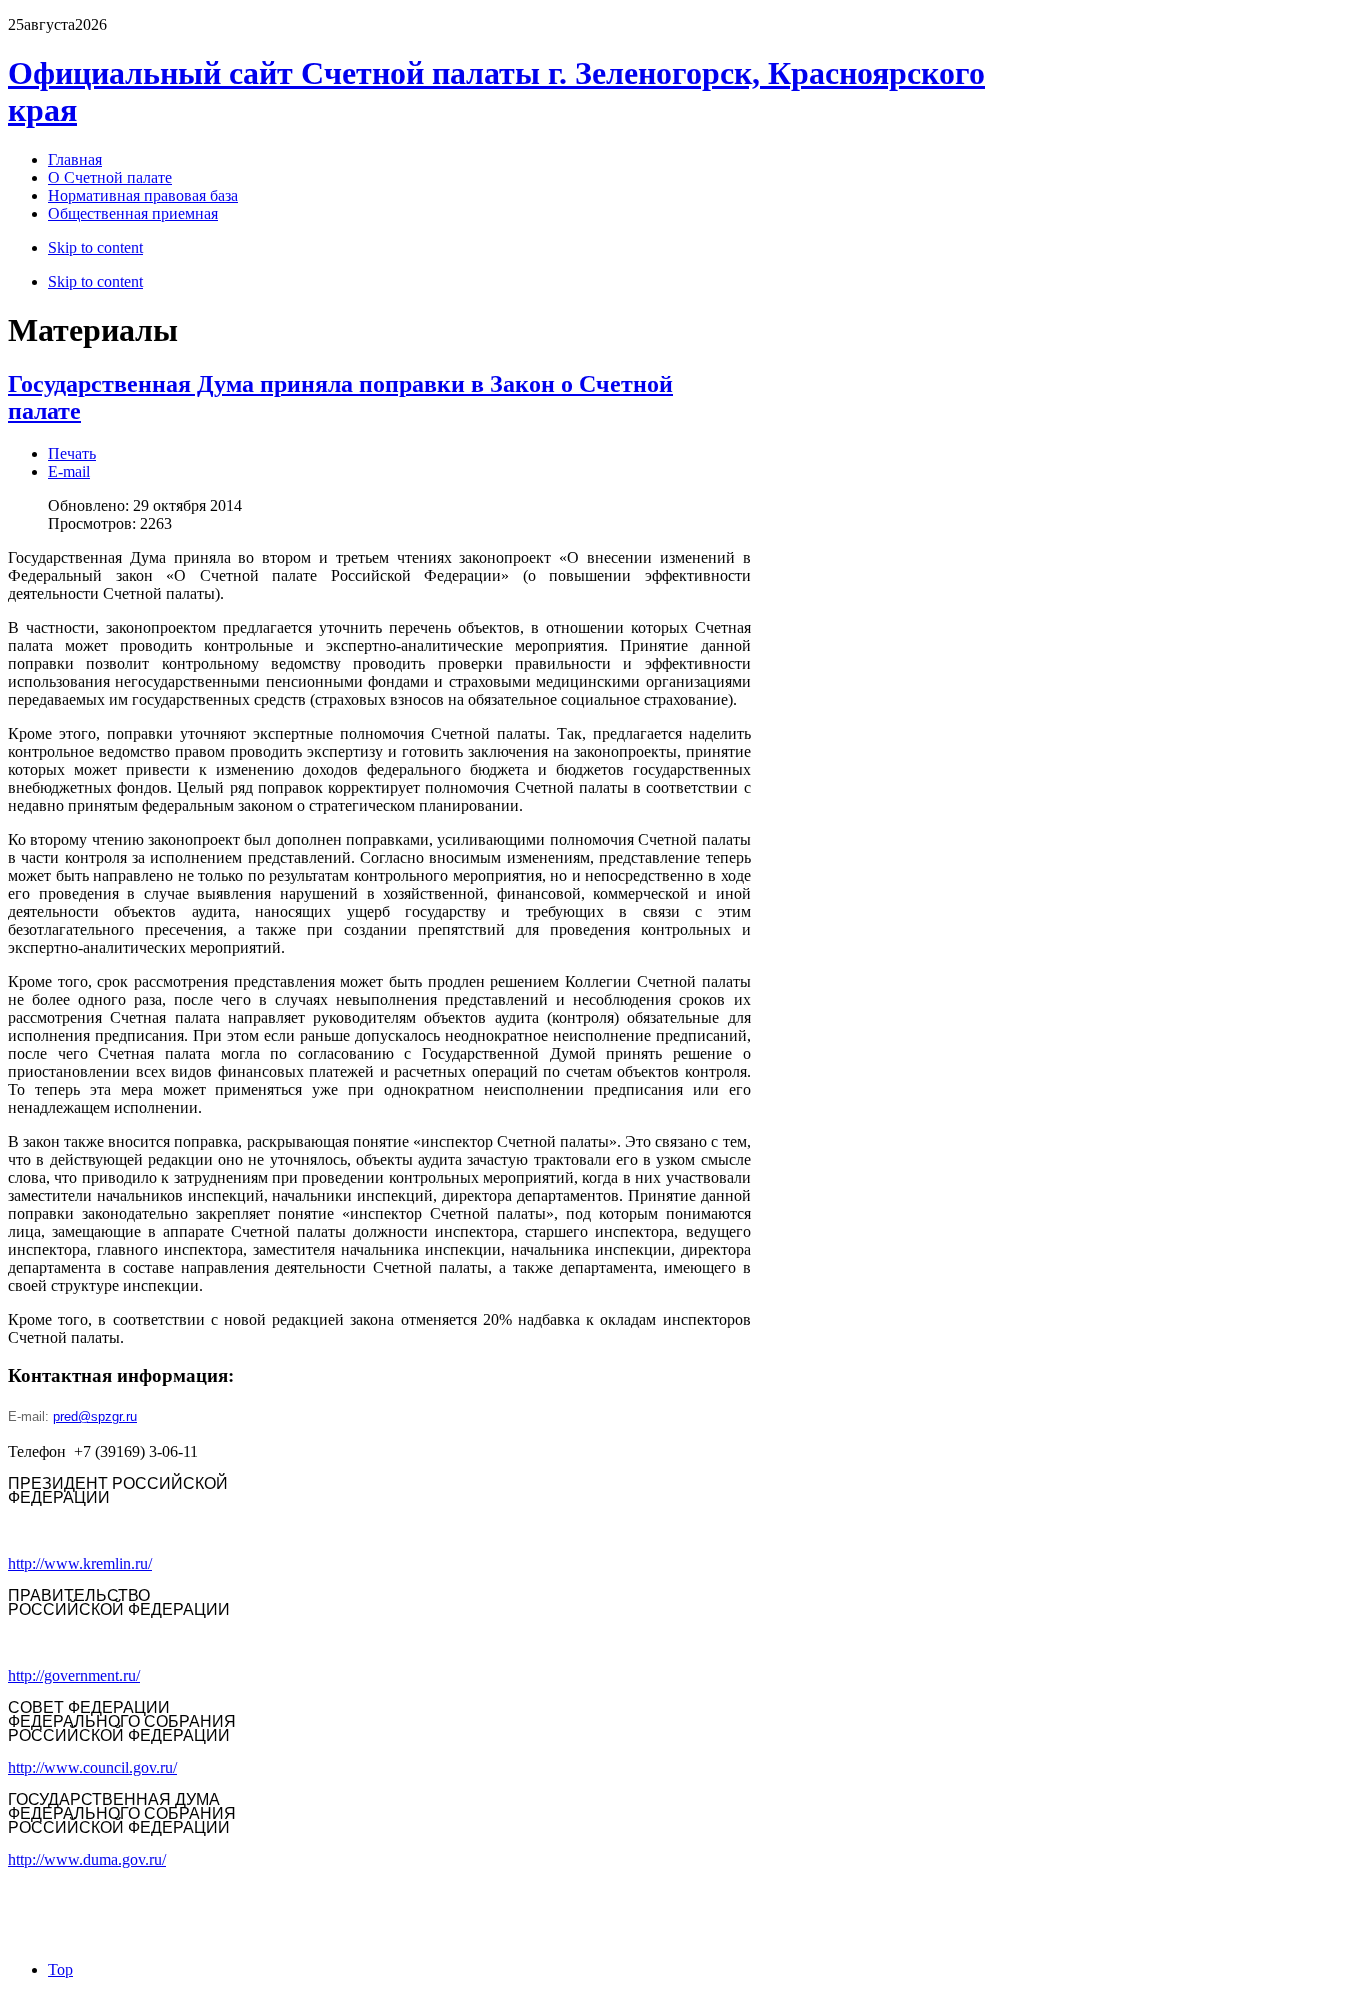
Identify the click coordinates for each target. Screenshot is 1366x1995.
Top (60, 1969)
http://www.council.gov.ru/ (92, 1767)
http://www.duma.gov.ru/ (87, 1859)
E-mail (69, 471)
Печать (72, 453)
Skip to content (95, 247)
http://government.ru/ (74, 1675)
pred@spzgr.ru (95, 1416)
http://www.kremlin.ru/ (80, 1563)
